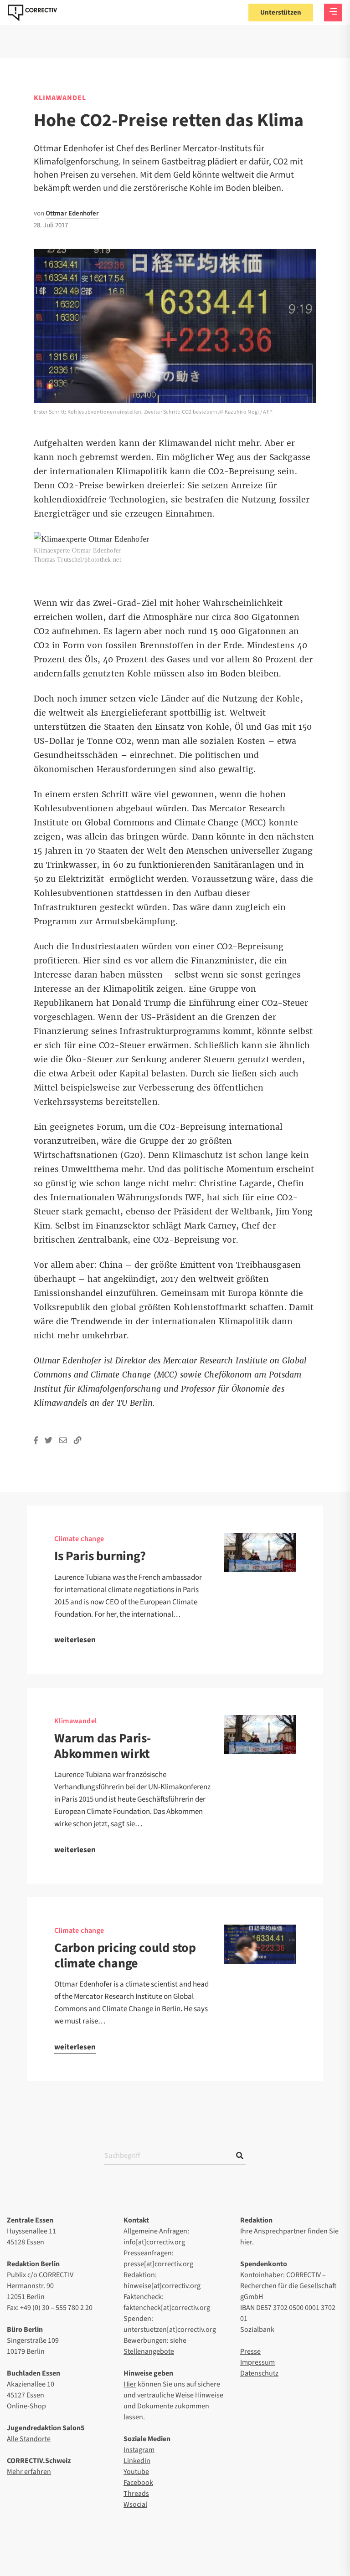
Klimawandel (60, 98)
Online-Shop (26, 2406)
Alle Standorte (29, 2439)
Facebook (138, 2483)
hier (246, 2242)
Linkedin (137, 2461)
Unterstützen (281, 13)
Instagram (139, 2450)
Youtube (136, 2472)
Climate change (79, 1539)
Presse (250, 2351)
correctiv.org (32, 13)
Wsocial (135, 2504)
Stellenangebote (149, 2351)
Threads (136, 2494)
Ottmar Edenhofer (72, 213)
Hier (130, 2384)
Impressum (257, 2362)
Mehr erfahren (29, 2472)
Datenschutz (259, 2373)
